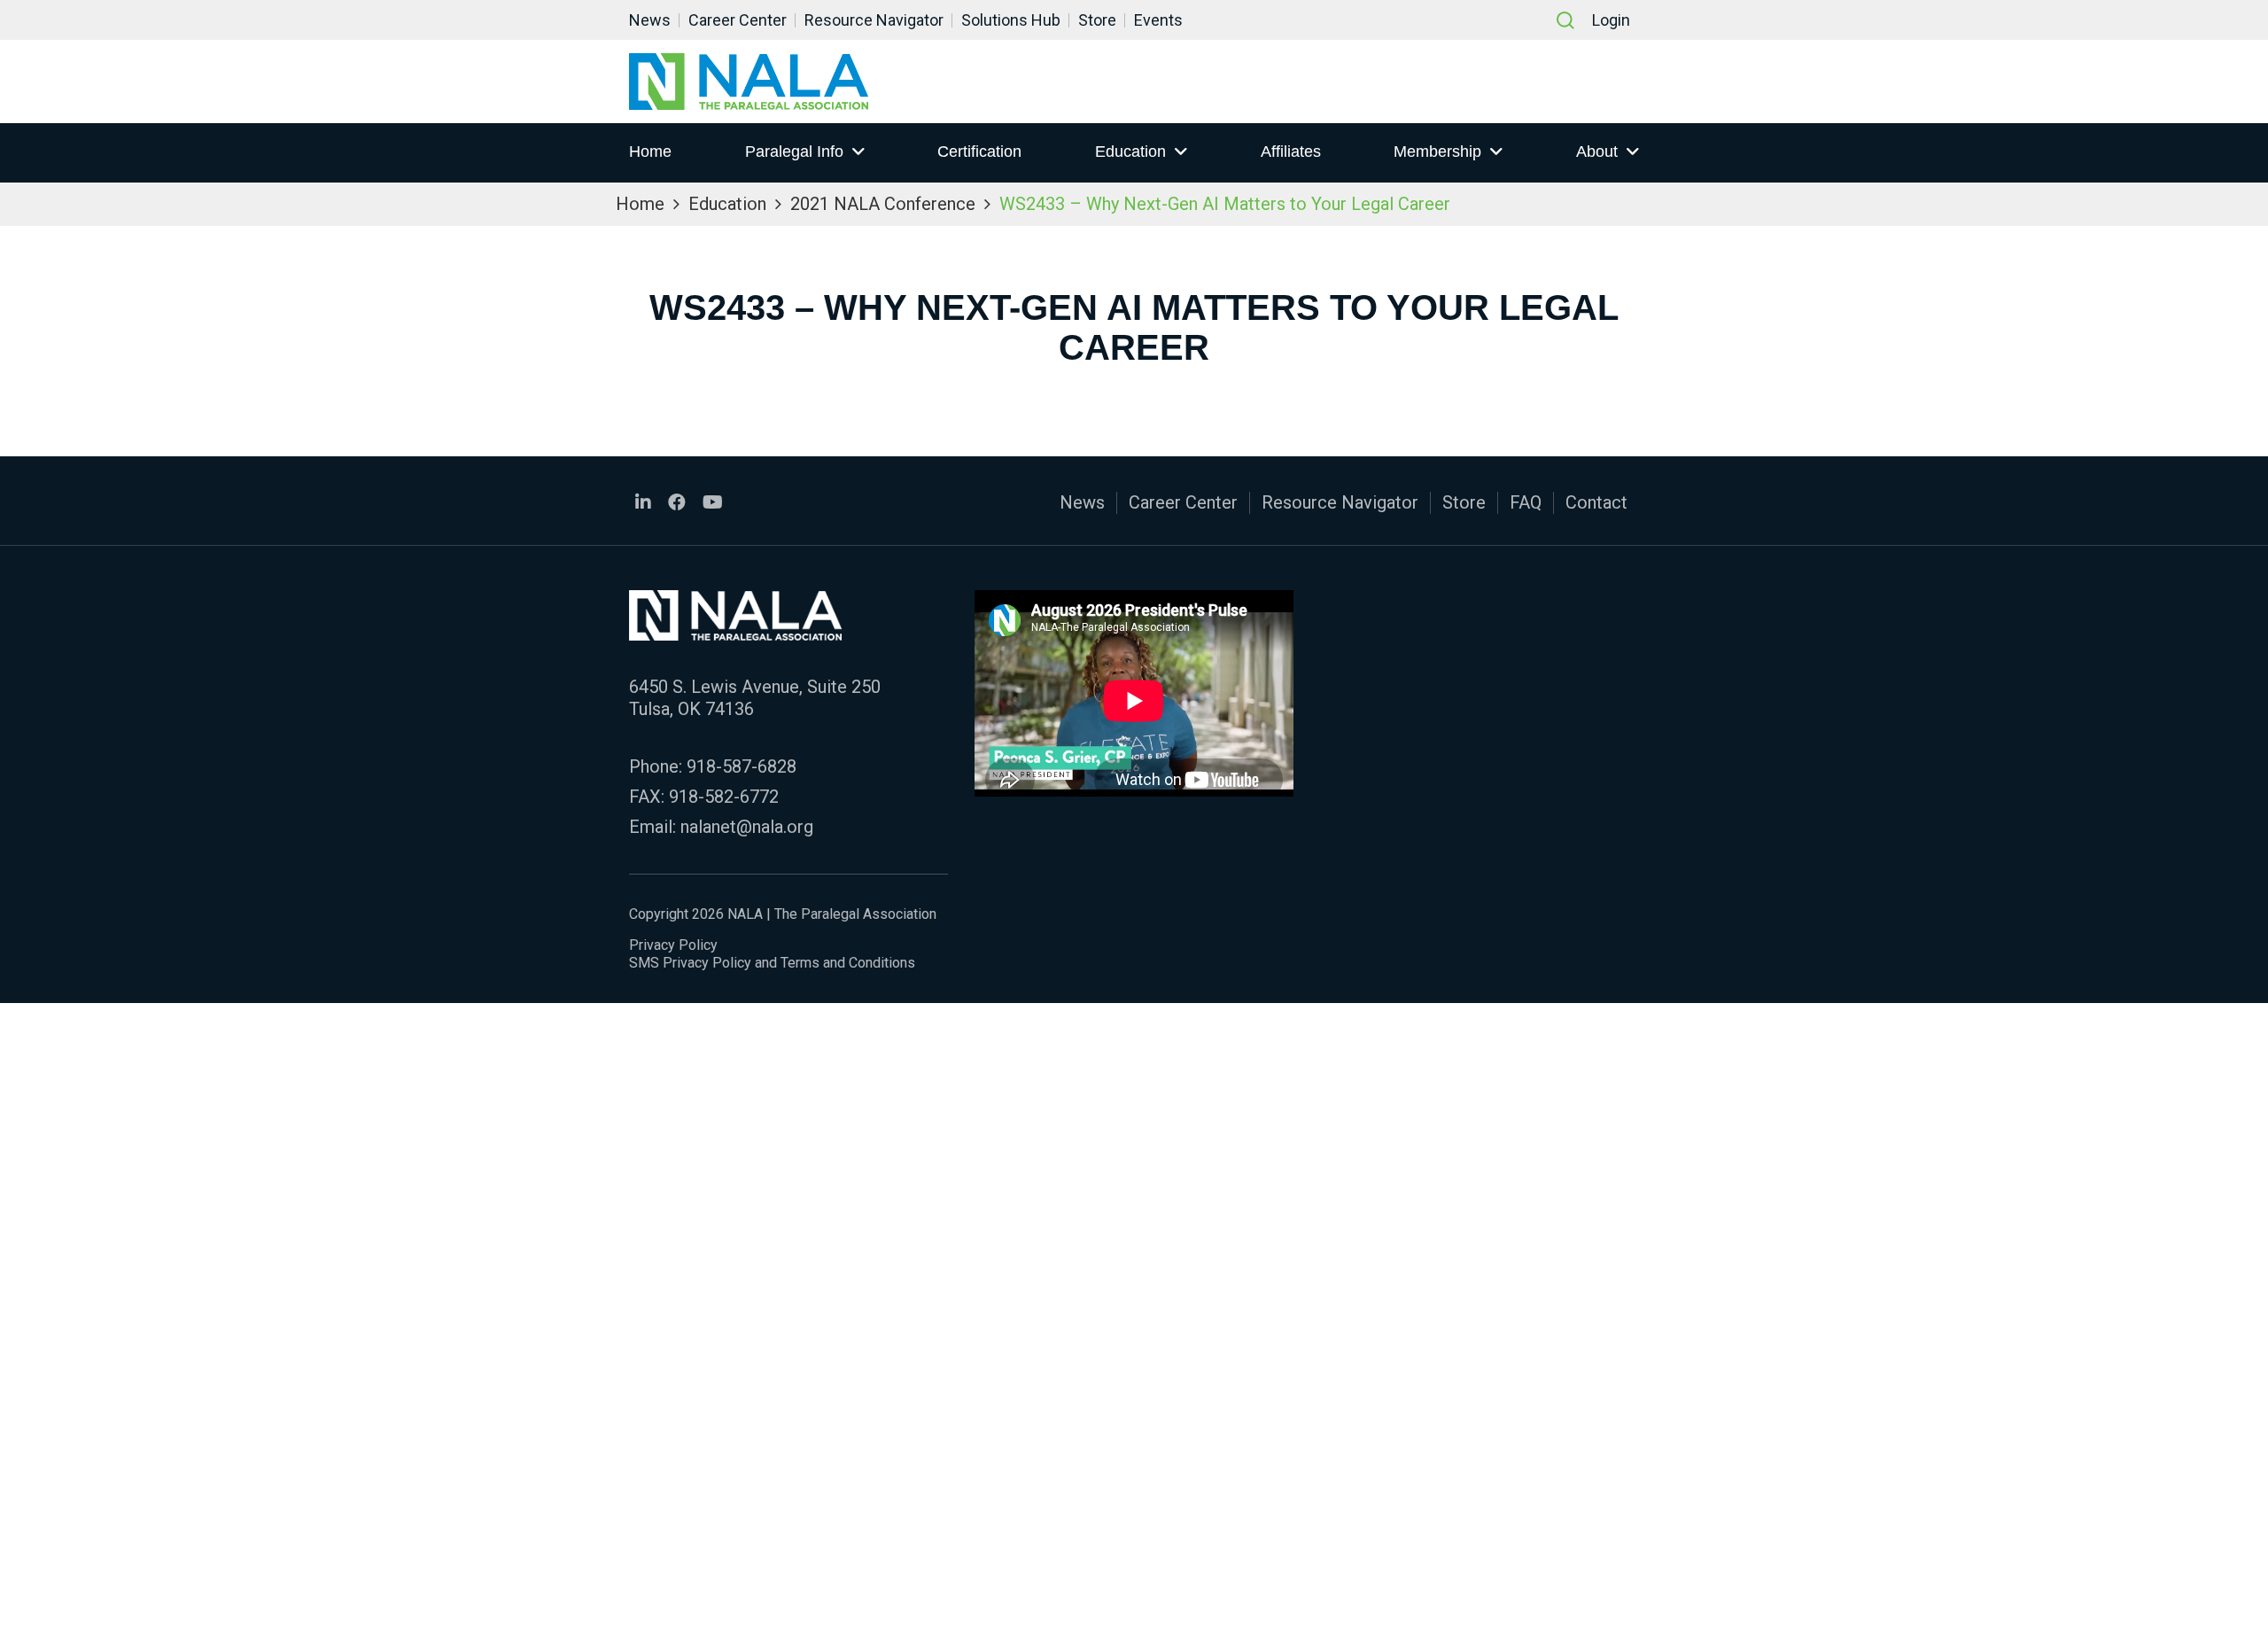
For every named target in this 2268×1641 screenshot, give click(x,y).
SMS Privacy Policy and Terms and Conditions (772, 963)
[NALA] (749, 82)
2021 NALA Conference (883, 204)
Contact (1596, 502)
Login (1611, 20)
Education (1130, 152)
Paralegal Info (794, 152)
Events (1158, 20)
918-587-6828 (742, 766)
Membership (1437, 152)
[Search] (1565, 20)
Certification (979, 152)
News (650, 20)
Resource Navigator (874, 20)
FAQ (1526, 502)
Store (1097, 20)
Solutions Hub (1011, 20)
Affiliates (1291, 152)
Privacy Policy (673, 945)
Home (650, 152)
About (1597, 152)
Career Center (738, 20)
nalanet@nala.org (747, 827)
